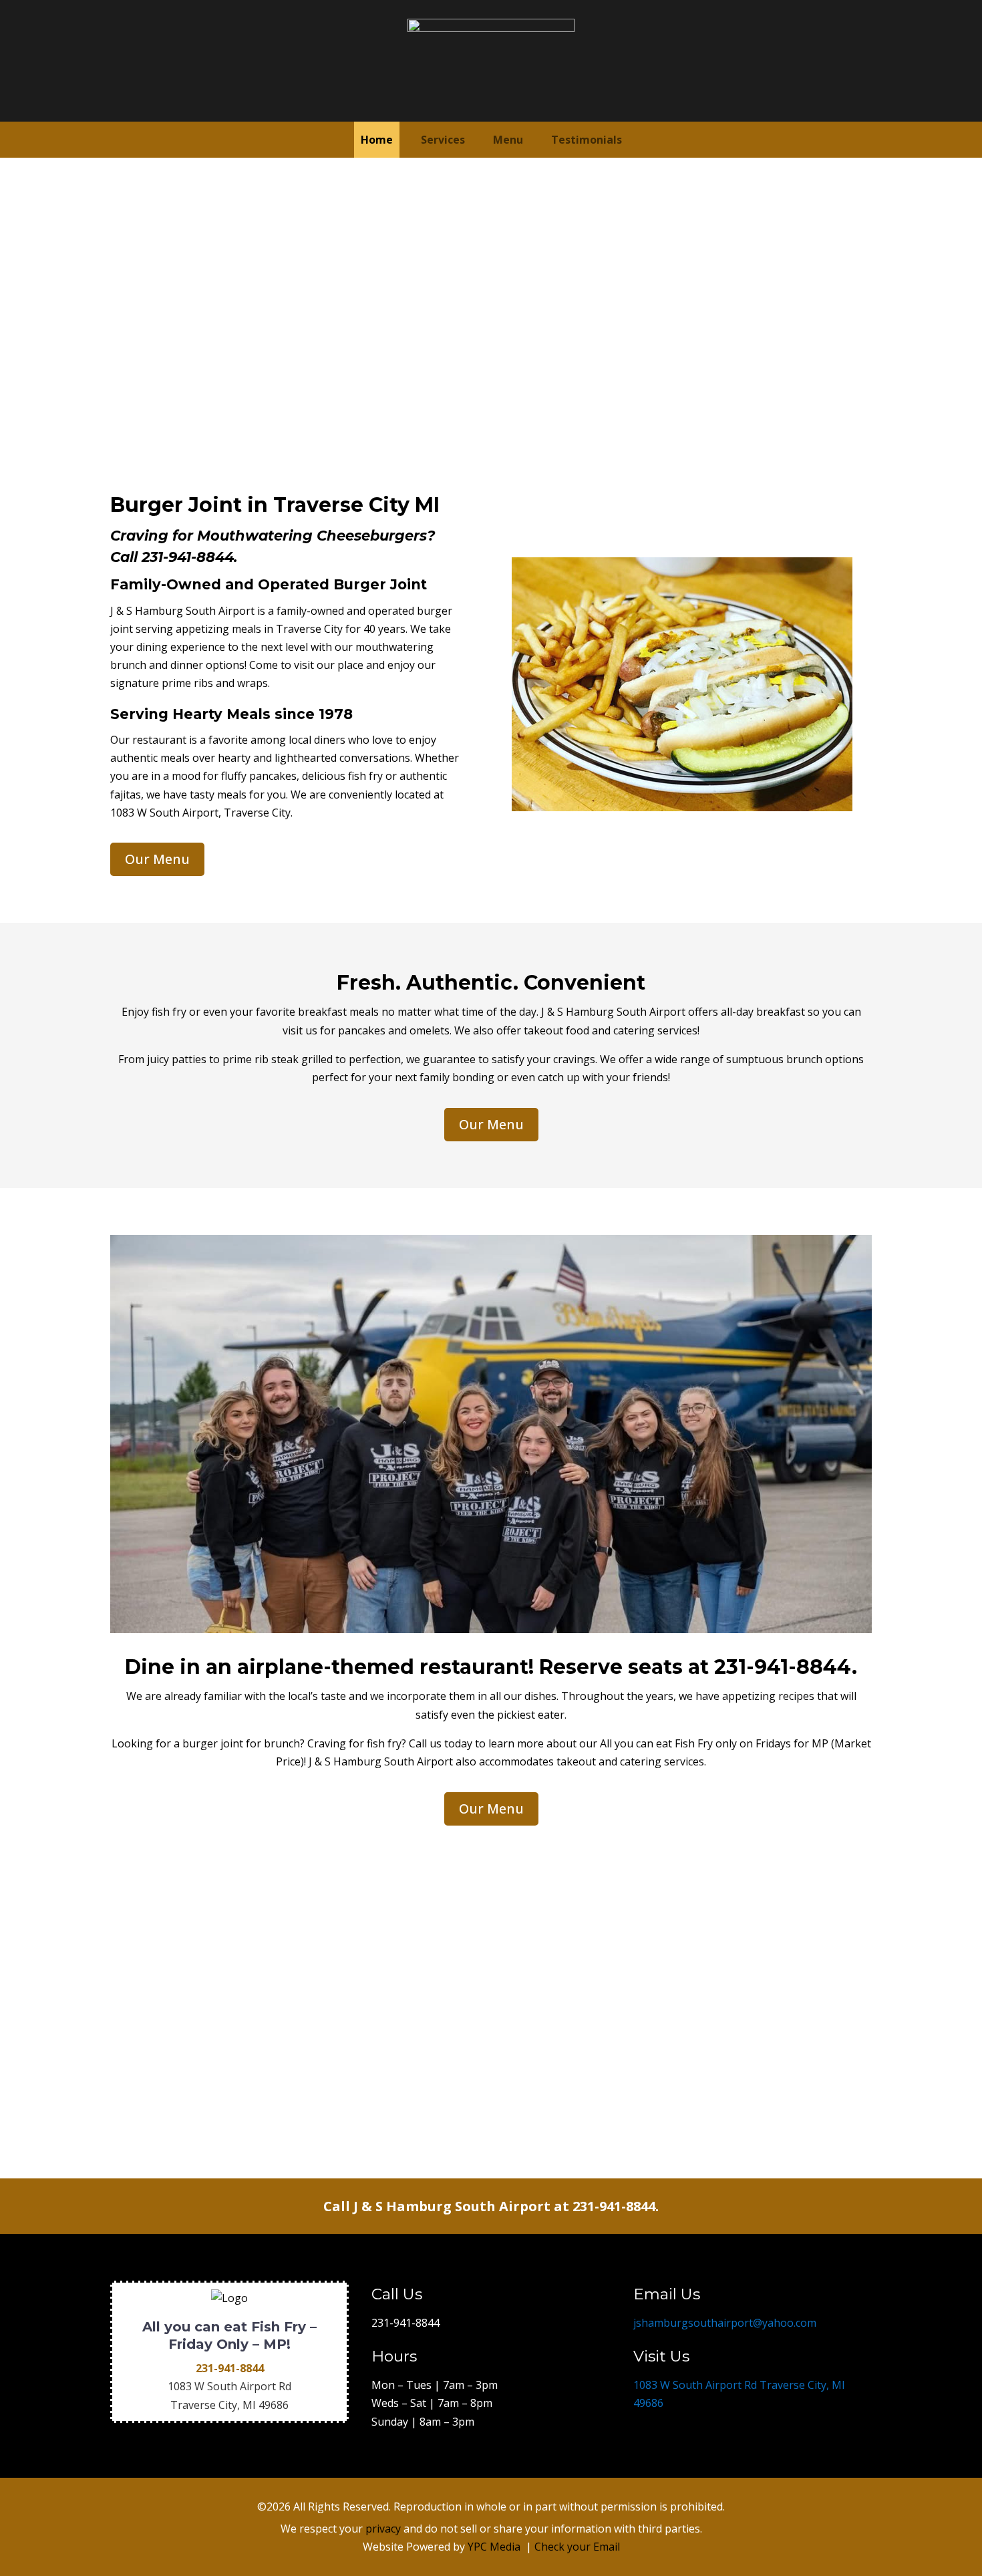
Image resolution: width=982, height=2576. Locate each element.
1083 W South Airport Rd (229, 2386)
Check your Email (577, 2547)
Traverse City (204, 2405)
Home (377, 140)
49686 (274, 2405)
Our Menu (157, 859)
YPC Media (494, 2547)
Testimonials (587, 140)
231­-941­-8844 (783, 1667)
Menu (508, 140)
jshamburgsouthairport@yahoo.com (725, 2323)
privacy (383, 2529)
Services (443, 140)
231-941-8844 (405, 2323)
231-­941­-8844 (188, 557)
